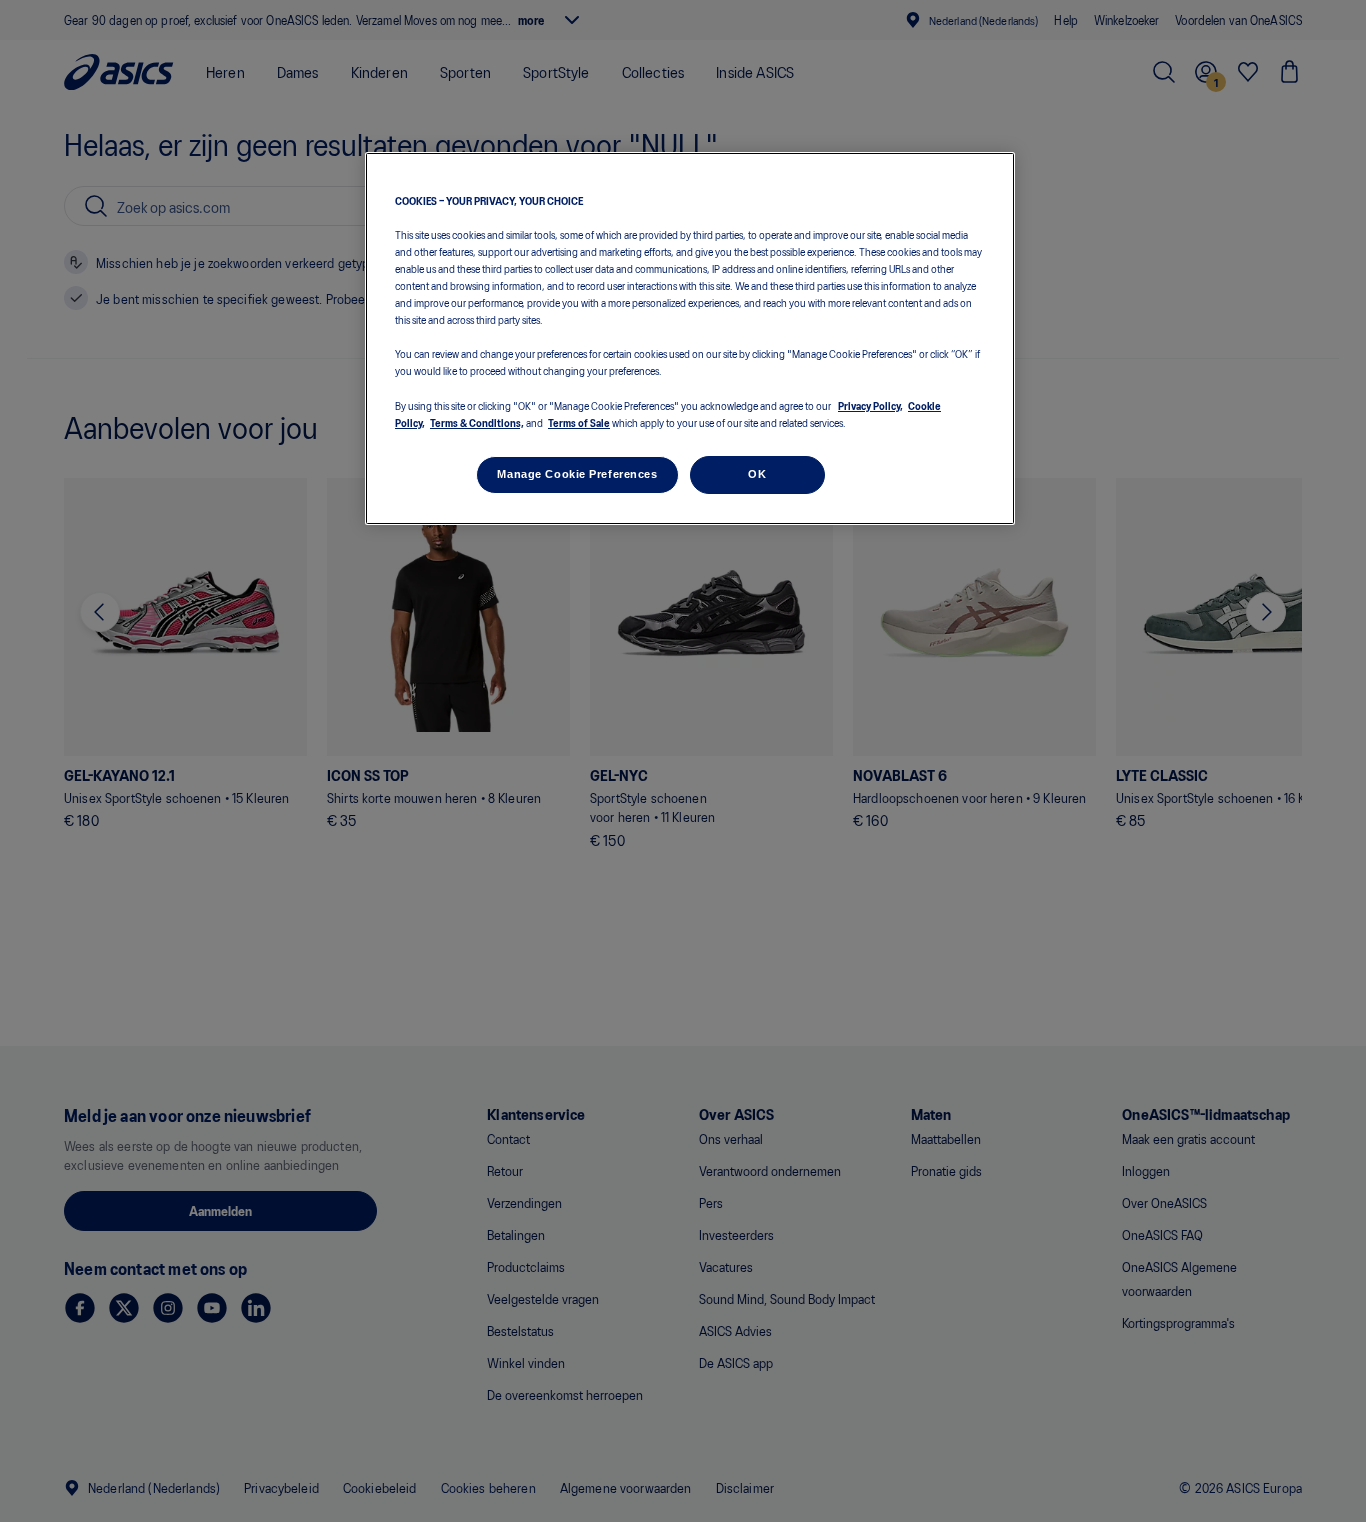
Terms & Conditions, (477, 422)
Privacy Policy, (870, 405)
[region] (690, 338)
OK (757, 474)
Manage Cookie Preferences (577, 474)
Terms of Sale (579, 422)
